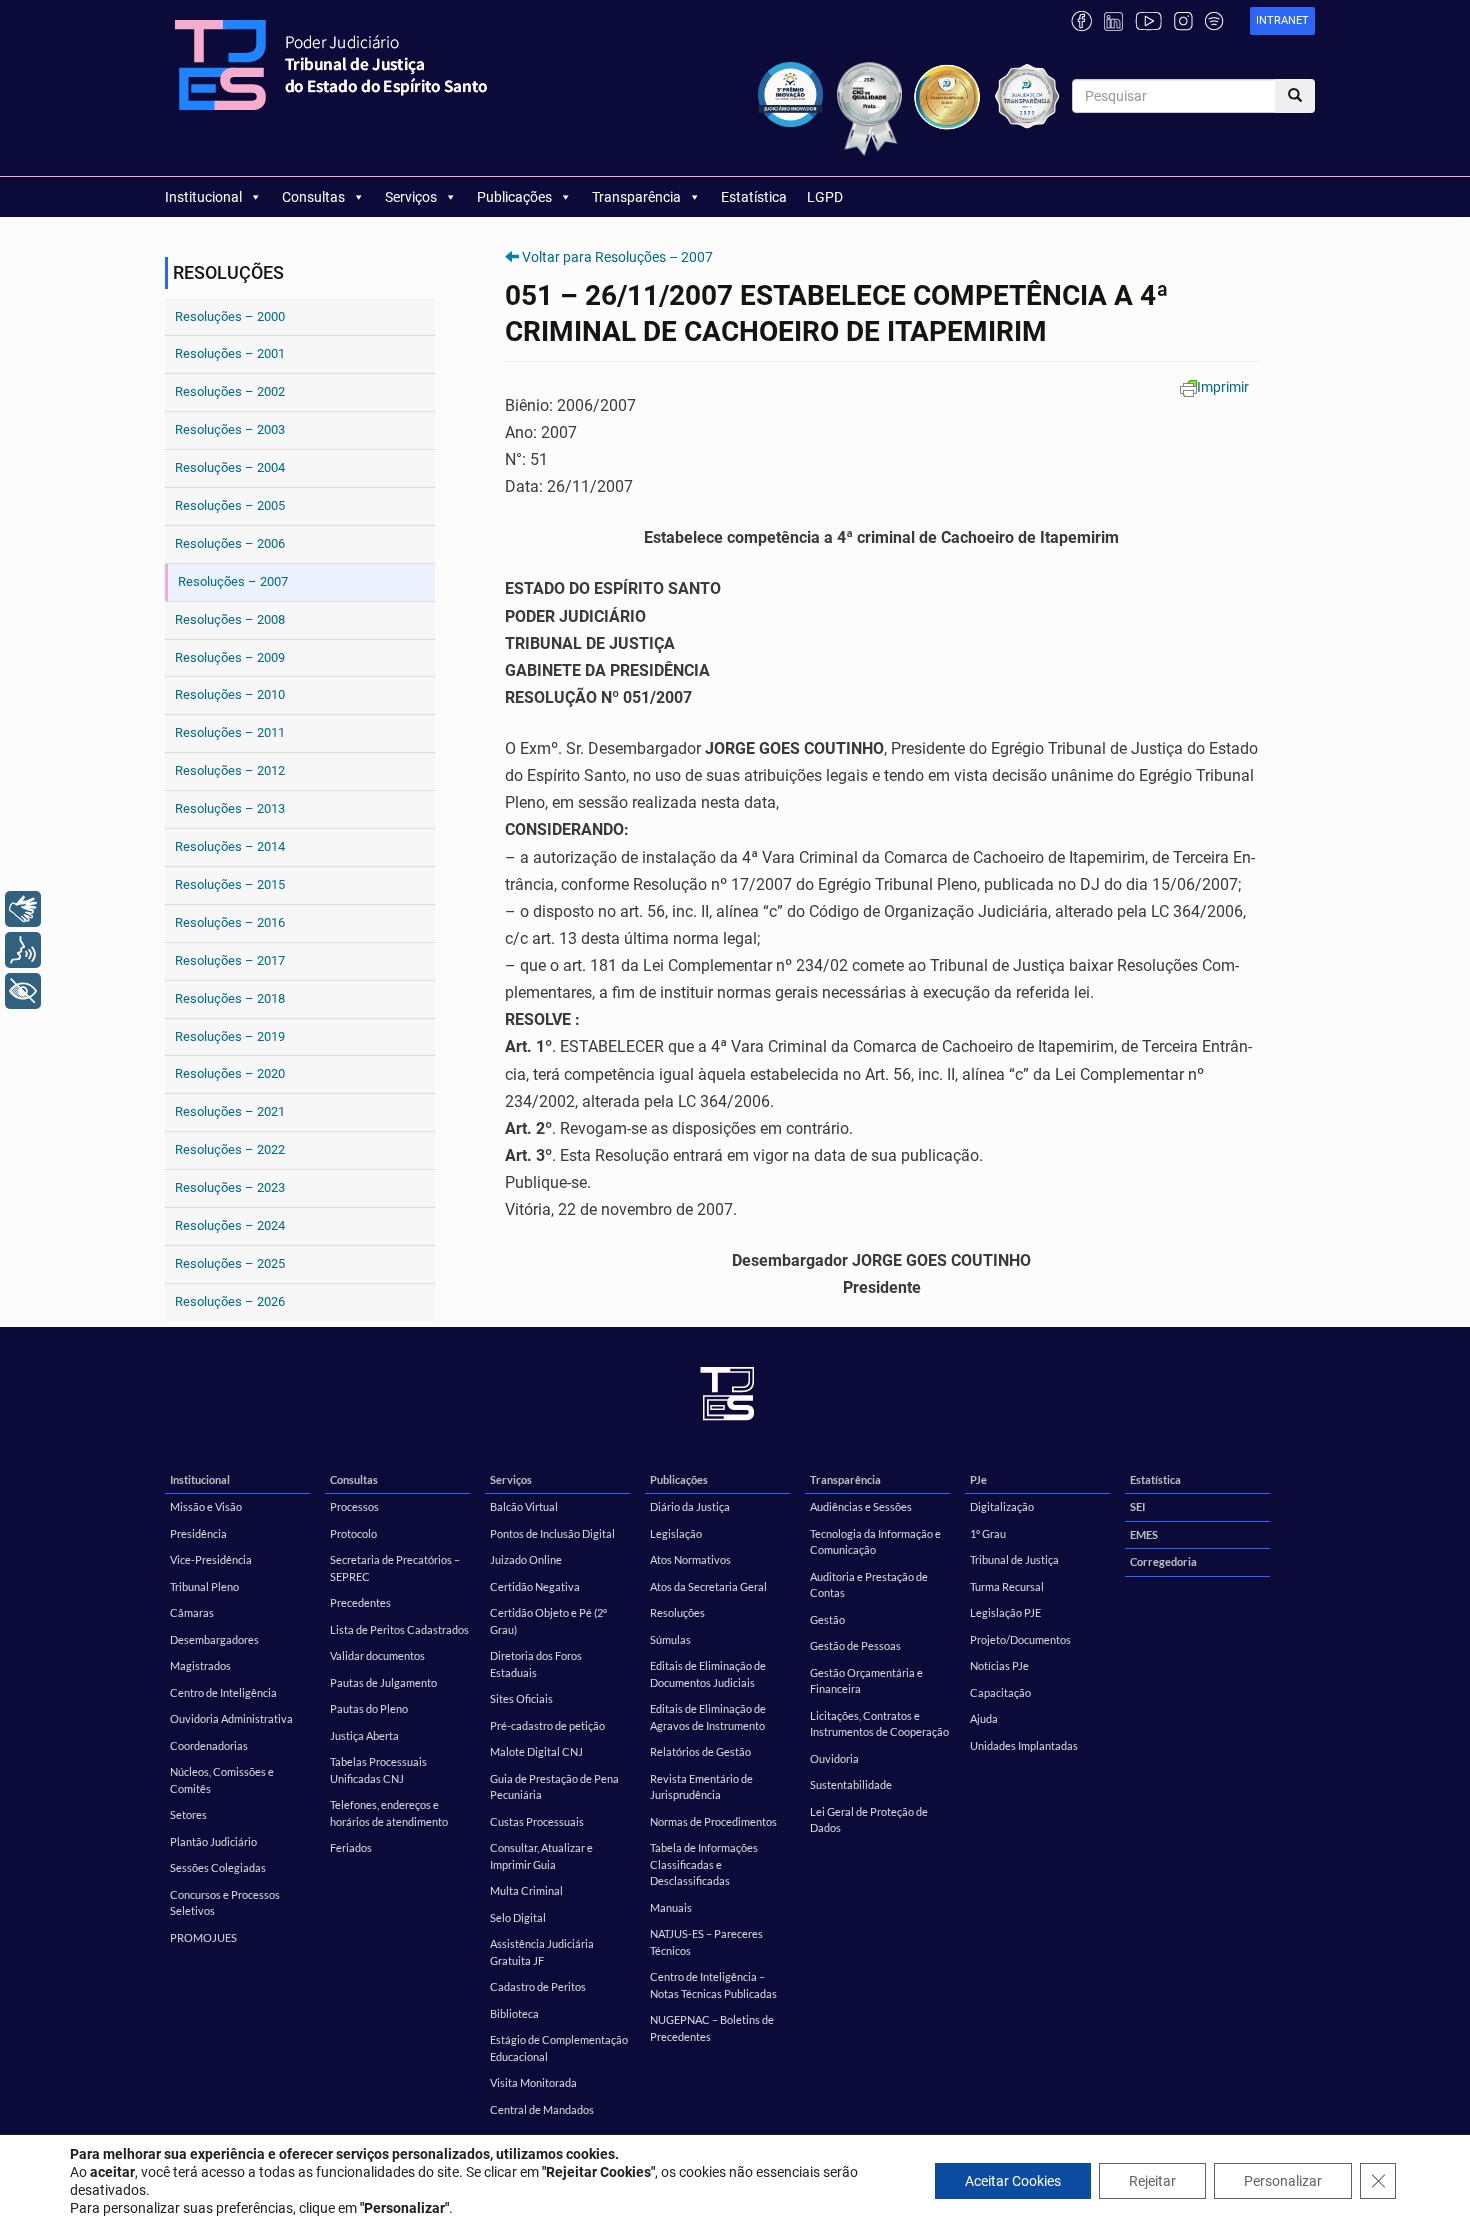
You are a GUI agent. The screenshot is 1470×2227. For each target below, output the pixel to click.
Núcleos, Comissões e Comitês (222, 1780)
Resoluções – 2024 (230, 1225)
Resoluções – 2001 (230, 353)
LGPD (825, 197)
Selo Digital (518, 1917)
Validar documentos (377, 1655)
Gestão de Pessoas (855, 1645)
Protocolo (353, 1533)
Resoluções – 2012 (230, 770)
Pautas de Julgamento (383, 1682)
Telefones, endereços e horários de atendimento (389, 1813)
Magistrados (200, 1665)
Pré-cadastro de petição (547, 1725)
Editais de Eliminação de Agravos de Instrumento (708, 1717)
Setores (188, 1814)
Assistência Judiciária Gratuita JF (542, 1952)
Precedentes (360, 1602)
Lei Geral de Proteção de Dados (869, 1820)
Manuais (671, 1907)
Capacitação (1000, 1692)
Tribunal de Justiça (1014, 1559)
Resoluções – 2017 (230, 960)
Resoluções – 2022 (230, 1149)
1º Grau (988, 1533)
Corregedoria (1163, 1561)
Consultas (313, 197)
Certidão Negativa (535, 1586)
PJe (978, 1479)
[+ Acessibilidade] (23, 991)
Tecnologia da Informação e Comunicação (875, 1542)
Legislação (676, 1533)
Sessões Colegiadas (218, 1867)
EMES (1144, 1534)
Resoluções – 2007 (233, 581)
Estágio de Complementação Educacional (559, 2048)
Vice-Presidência (211, 1559)
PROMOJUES (203, 1937)
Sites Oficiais (521, 1698)
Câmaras (192, 1612)
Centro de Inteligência (223, 1692)
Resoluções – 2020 (230, 1073)
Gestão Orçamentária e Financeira (866, 1681)
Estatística (754, 197)
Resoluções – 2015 (230, 884)
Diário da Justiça (690, 1506)
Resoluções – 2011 (230, 732)
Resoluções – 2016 (230, 922)
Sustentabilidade (851, 1784)
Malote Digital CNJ (536, 1751)
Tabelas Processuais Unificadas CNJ (378, 1770)
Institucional (203, 197)
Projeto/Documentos (1020, 1639)
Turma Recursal (1007, 1586)
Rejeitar (1152, 2181)
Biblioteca (514, 2013)
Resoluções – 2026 (230, 1301)
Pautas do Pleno (369, 1708)
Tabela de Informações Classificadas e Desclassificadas (704, 1864)
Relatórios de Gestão (700, 1751)
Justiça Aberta (364, 1735)
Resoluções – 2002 (230, 391)
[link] (1282, 21)
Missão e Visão (206, 1506)
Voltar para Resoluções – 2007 (617, 257)
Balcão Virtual (524, 1506)
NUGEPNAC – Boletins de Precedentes (712, 2028)
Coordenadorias (209, 1745)
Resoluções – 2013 (230, 808)
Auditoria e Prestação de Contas (869, 1585)
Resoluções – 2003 (230, 429)
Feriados (351, 1847)
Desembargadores (214, 1639)
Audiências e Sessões (861, 1506)
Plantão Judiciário (213, 1841)
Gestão (827, 1619)
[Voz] (23, 950)
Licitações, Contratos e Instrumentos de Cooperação (879, 1724)
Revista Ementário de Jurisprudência (701, 1787)
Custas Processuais (537, 1821)
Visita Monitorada (533, 2082)
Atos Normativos (690, 1559)
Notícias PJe (999, 1665)
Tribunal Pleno (204, 1586)
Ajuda (984, 1718)
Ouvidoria (834, 1758)
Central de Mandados (542, 2109)
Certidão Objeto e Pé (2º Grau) (548, 1621)
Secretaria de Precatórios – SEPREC (395, 1568)
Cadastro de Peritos (538, 1986)
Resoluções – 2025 (230, 1263)
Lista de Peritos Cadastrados (399, 1629)
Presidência (198, 1533)
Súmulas (670, 1639)
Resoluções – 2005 (230, 505)
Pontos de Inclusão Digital (552, 1533)
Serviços (411, 197)
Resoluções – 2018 (230, 998)
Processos (354, 1506)
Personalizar (1283, 2181)
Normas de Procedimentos (713, 1821)
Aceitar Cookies (1013, 2181)
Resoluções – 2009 (230, 657)
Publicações (514, 197)
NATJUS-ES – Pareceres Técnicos (706, 1942)
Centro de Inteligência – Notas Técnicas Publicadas (713, 1985)
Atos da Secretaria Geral (708, 1586)
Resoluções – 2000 (230, 316)
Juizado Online (526, 1559)
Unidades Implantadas (1024, 1745)
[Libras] (23, 909)
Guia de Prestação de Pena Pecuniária (554, 1787)
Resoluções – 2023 (230, 1187)
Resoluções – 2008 (230, 619)
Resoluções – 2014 (230, 846)
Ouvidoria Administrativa (231, 1718)
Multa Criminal (526, 1890)
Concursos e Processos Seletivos (225, 1903)
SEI (1137, 1506)
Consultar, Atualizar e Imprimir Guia (541, 1856)
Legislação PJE (1005, 1612)
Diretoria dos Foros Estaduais (536, 1664)
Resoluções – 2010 (230, 694)
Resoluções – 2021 (230, 1111)
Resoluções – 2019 (230, 1036)
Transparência (636, 197)
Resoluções (677, 1612)
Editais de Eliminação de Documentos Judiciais (708, 1674)
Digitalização (1002, 1506)
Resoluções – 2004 (230, 467)
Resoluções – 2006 (230, 543)
